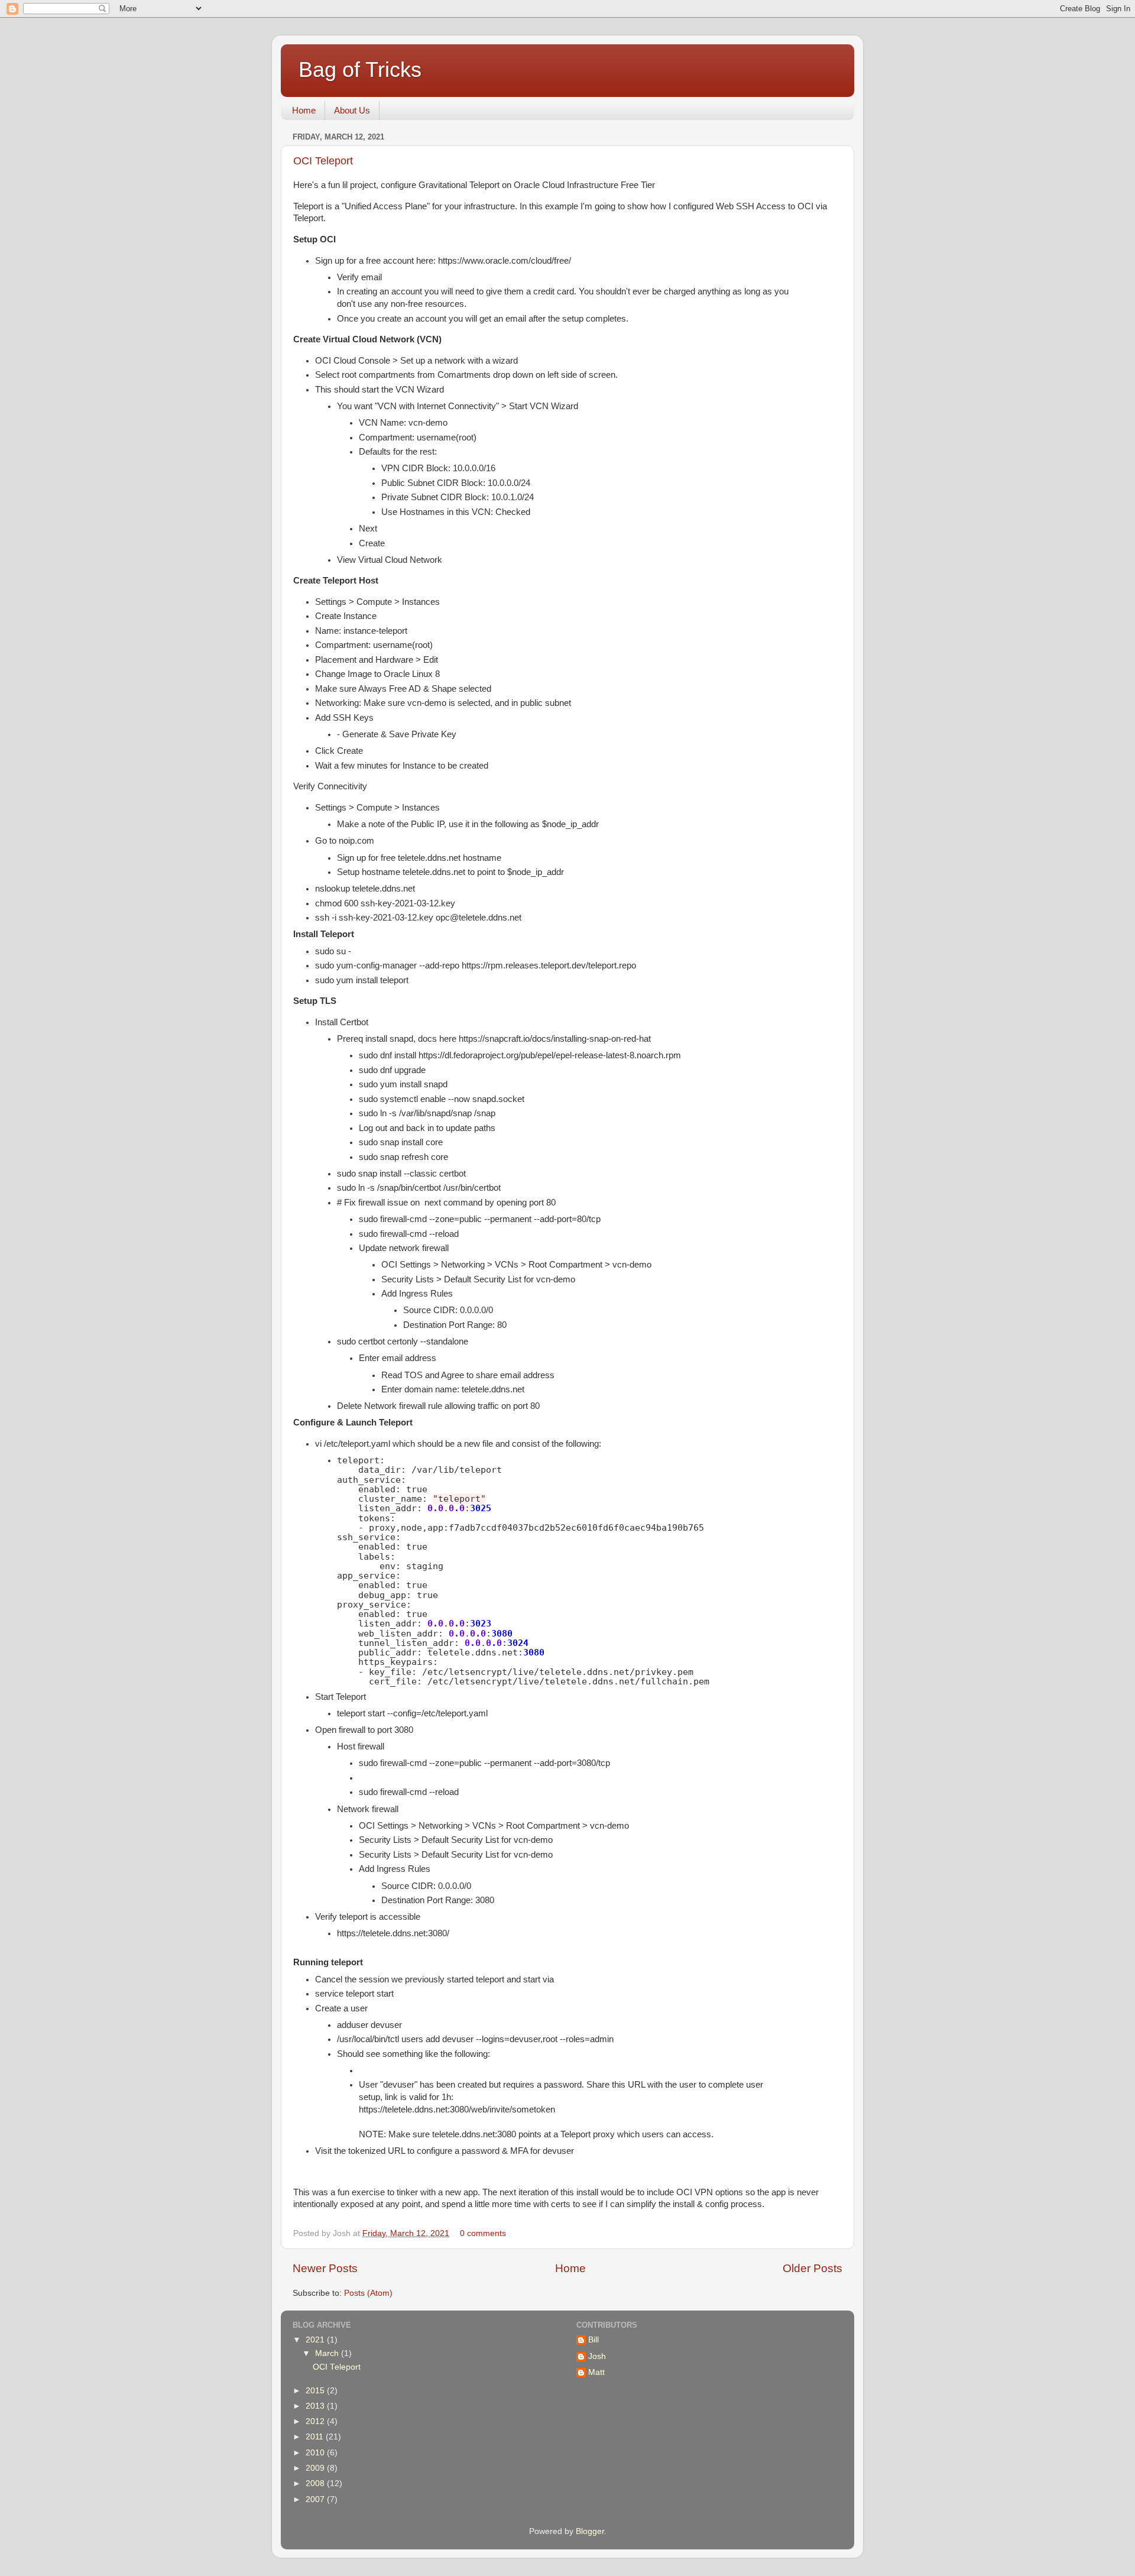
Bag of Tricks (360, 69)
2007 (316, 2499)
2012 (316, 2421)
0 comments (483, 2233)
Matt (596, 2372)
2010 (316, 2453)
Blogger (590, 2531)
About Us (352, 110)
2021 (316, 2340)
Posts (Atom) (368, 2293)
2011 (316, 2437)
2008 (316, 2483)
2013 (316, 2406)
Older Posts (813, 2268)
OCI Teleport (323, 161)
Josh (597, 2356)
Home (304, 110)
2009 (316, 2468)
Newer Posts (325, 2268)
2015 (316, 2391)
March (328, 2353)
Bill (594, 2340)
